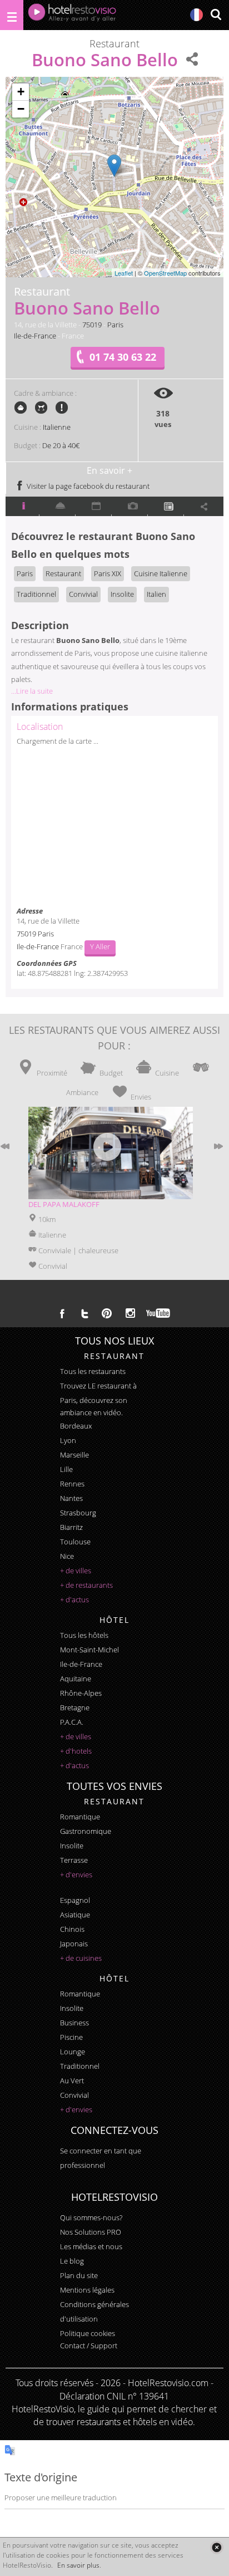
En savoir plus (78, 2565)
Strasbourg (78, 1513)
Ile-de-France (35, 336)
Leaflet (124, 273)
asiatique (75, 1915)
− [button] (21, 109)
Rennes (72, 1484)
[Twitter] (84, 1313)
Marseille (74, 1455)
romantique (80, 1817)
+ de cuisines (81, 1958)
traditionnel (80, 2066)
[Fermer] (216, 2547)
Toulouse (75, 1542)
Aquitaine (76, 1679)
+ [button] (21, 92)
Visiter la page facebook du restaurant (87, 486)
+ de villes (76, 1571)
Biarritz (71, 1527)
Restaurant (63, 573)
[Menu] (12, 15)
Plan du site (79, 2275)
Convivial (83, 594)
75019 (92, 325)
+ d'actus (74, 1599)
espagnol (75, 1900)
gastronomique (86, 1831)
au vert (72, 2081)
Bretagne (75, 1707)
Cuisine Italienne (161, 573)
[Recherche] (216, 15)
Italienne (57, 427)
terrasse (74, 1860)
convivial (74, 2095)
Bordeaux (76, 1426)
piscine (71, 2037)
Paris (115, 325)
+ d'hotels (76, 1751)
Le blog (72, 2261)
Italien (156, 594)
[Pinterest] (107, 1313)
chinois (72, 1929)
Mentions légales (87, 2290)
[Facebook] (62, 1313)
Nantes (71, 1498)
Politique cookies (88, 2333)
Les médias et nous (91, 2246)
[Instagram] (130, 1314)
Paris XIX (108, 573)
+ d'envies (76, 1875)
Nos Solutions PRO (91, 2232)
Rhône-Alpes (81, 1693)
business (74, 2023)
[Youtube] (159, 1313)
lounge (73, 2052)
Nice (67, 1556)
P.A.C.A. (72, 1722)
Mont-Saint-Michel (89, 1650)
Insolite (122, 594)
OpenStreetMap (165, 273)
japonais (74, 1944)
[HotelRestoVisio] (72, 15)
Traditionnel (36, 594)
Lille (66, 1469)
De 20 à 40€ (61, 445)
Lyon (68, 1440)
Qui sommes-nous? (91, 2217)
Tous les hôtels (84, 1635)
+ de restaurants (86, 1585)
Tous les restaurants (93, 1371)
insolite (72, 1846)
